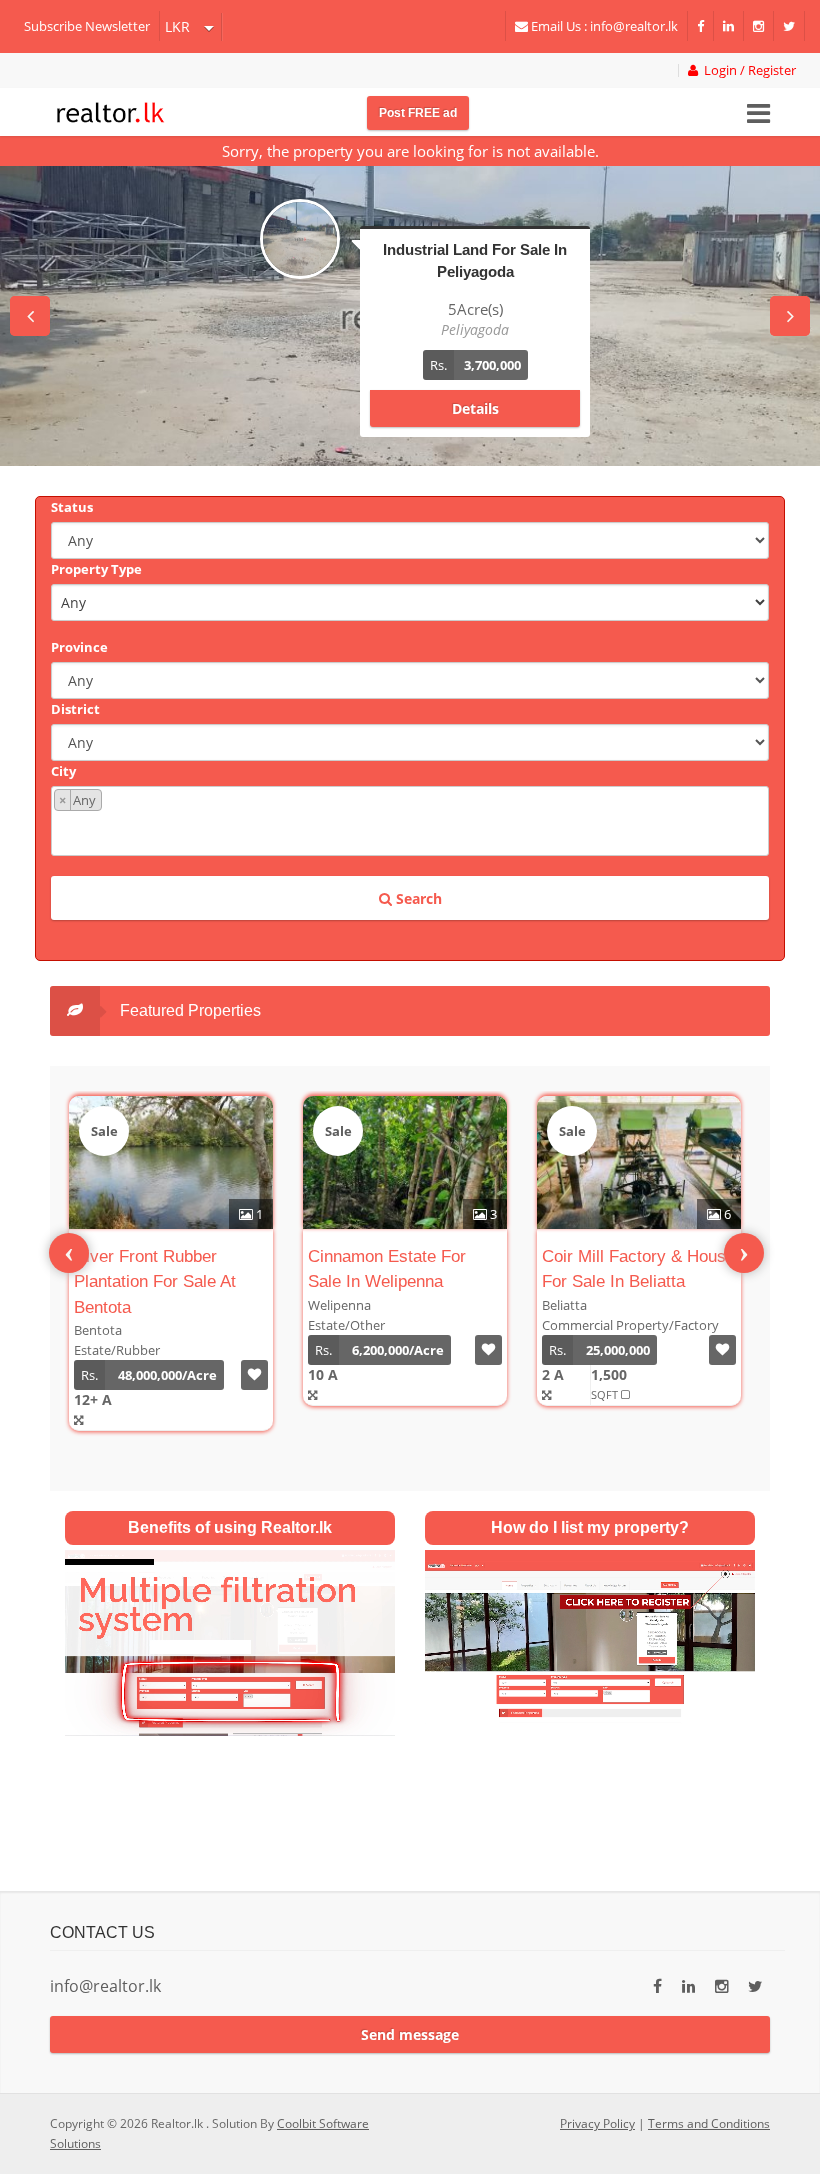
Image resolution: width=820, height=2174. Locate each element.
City (63, 771)
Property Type (96, 569)
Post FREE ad (418, 113)
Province (79, 647)
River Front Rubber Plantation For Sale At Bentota (155, 1282)
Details (475, 408)
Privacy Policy (597, 2123)
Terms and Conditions (709, 2123)
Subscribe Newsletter (87, 26)
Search (417, 898)
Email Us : (603, 26)
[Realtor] (110, 110)
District (75, 709)
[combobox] (410, 821)
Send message (410, 2034)
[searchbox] (412, 831)
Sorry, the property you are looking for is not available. (410, 151)
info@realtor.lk (105, 1986)
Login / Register (747, 70)
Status (72, 507)
